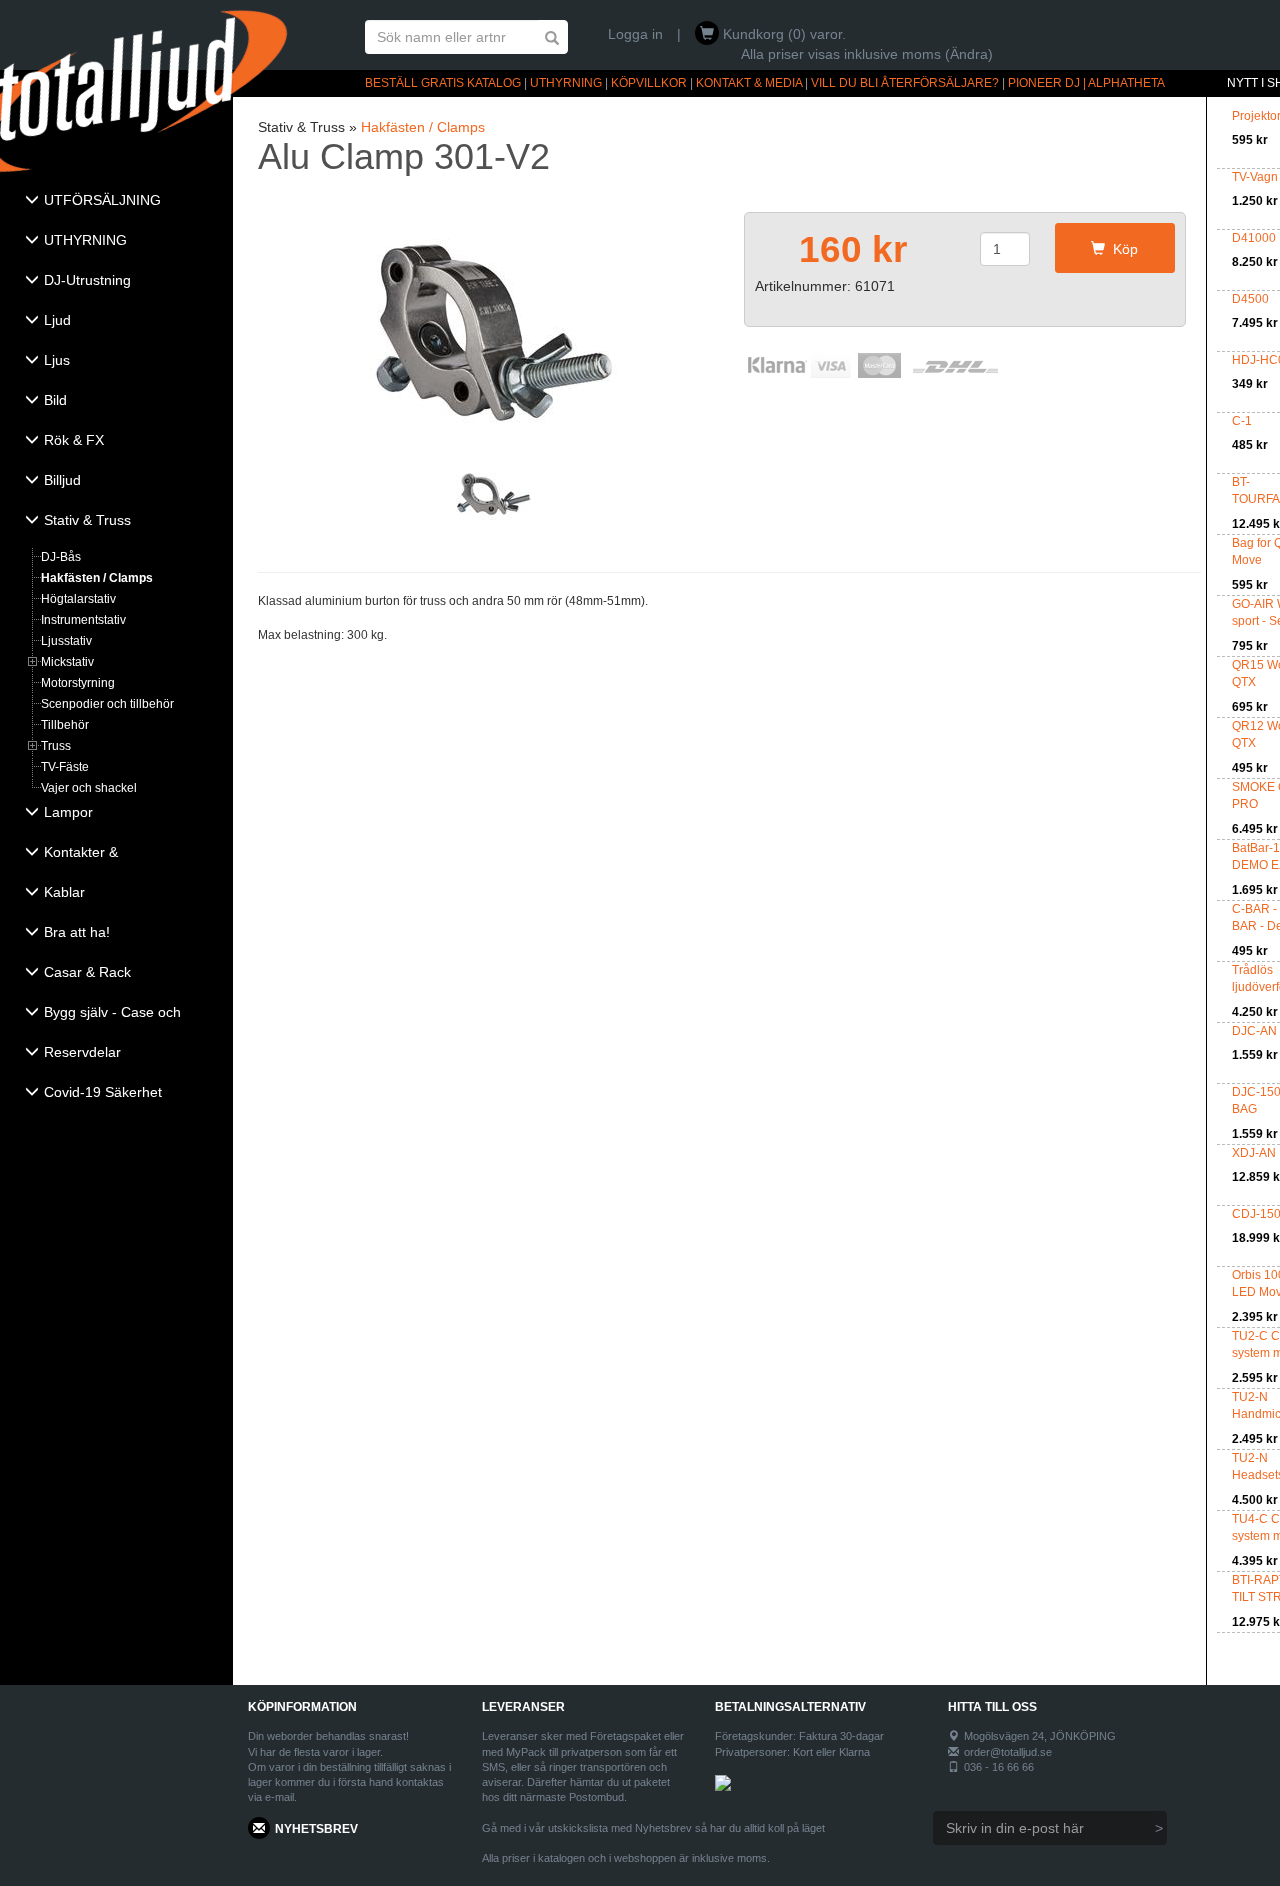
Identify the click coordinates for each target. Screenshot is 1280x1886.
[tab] (116, 202)
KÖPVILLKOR (649, 83)
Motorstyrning (78, 683)
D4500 (1250, 299)
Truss (56, 746)
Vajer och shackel (89, 788)
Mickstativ (67, 662)
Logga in (635, 34)
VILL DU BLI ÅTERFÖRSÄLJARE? (905, 83)
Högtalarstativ (78, 599)
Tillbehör (65, 725)
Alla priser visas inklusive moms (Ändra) (867, 54)
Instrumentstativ (83, 620)
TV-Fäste (65, 767)
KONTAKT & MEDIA (749, 83)
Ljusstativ (66, 641)
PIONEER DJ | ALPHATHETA (1086, 83)
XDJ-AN (1254, 1153)
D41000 (1254, 238)
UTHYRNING (566, 83)
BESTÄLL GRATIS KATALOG (443, 83)
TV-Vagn (1255, 177)
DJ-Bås (61, 557)
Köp (1121, 249)
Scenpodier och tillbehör (107, 704)
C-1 (1242, 421)
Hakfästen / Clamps (97, 578)
